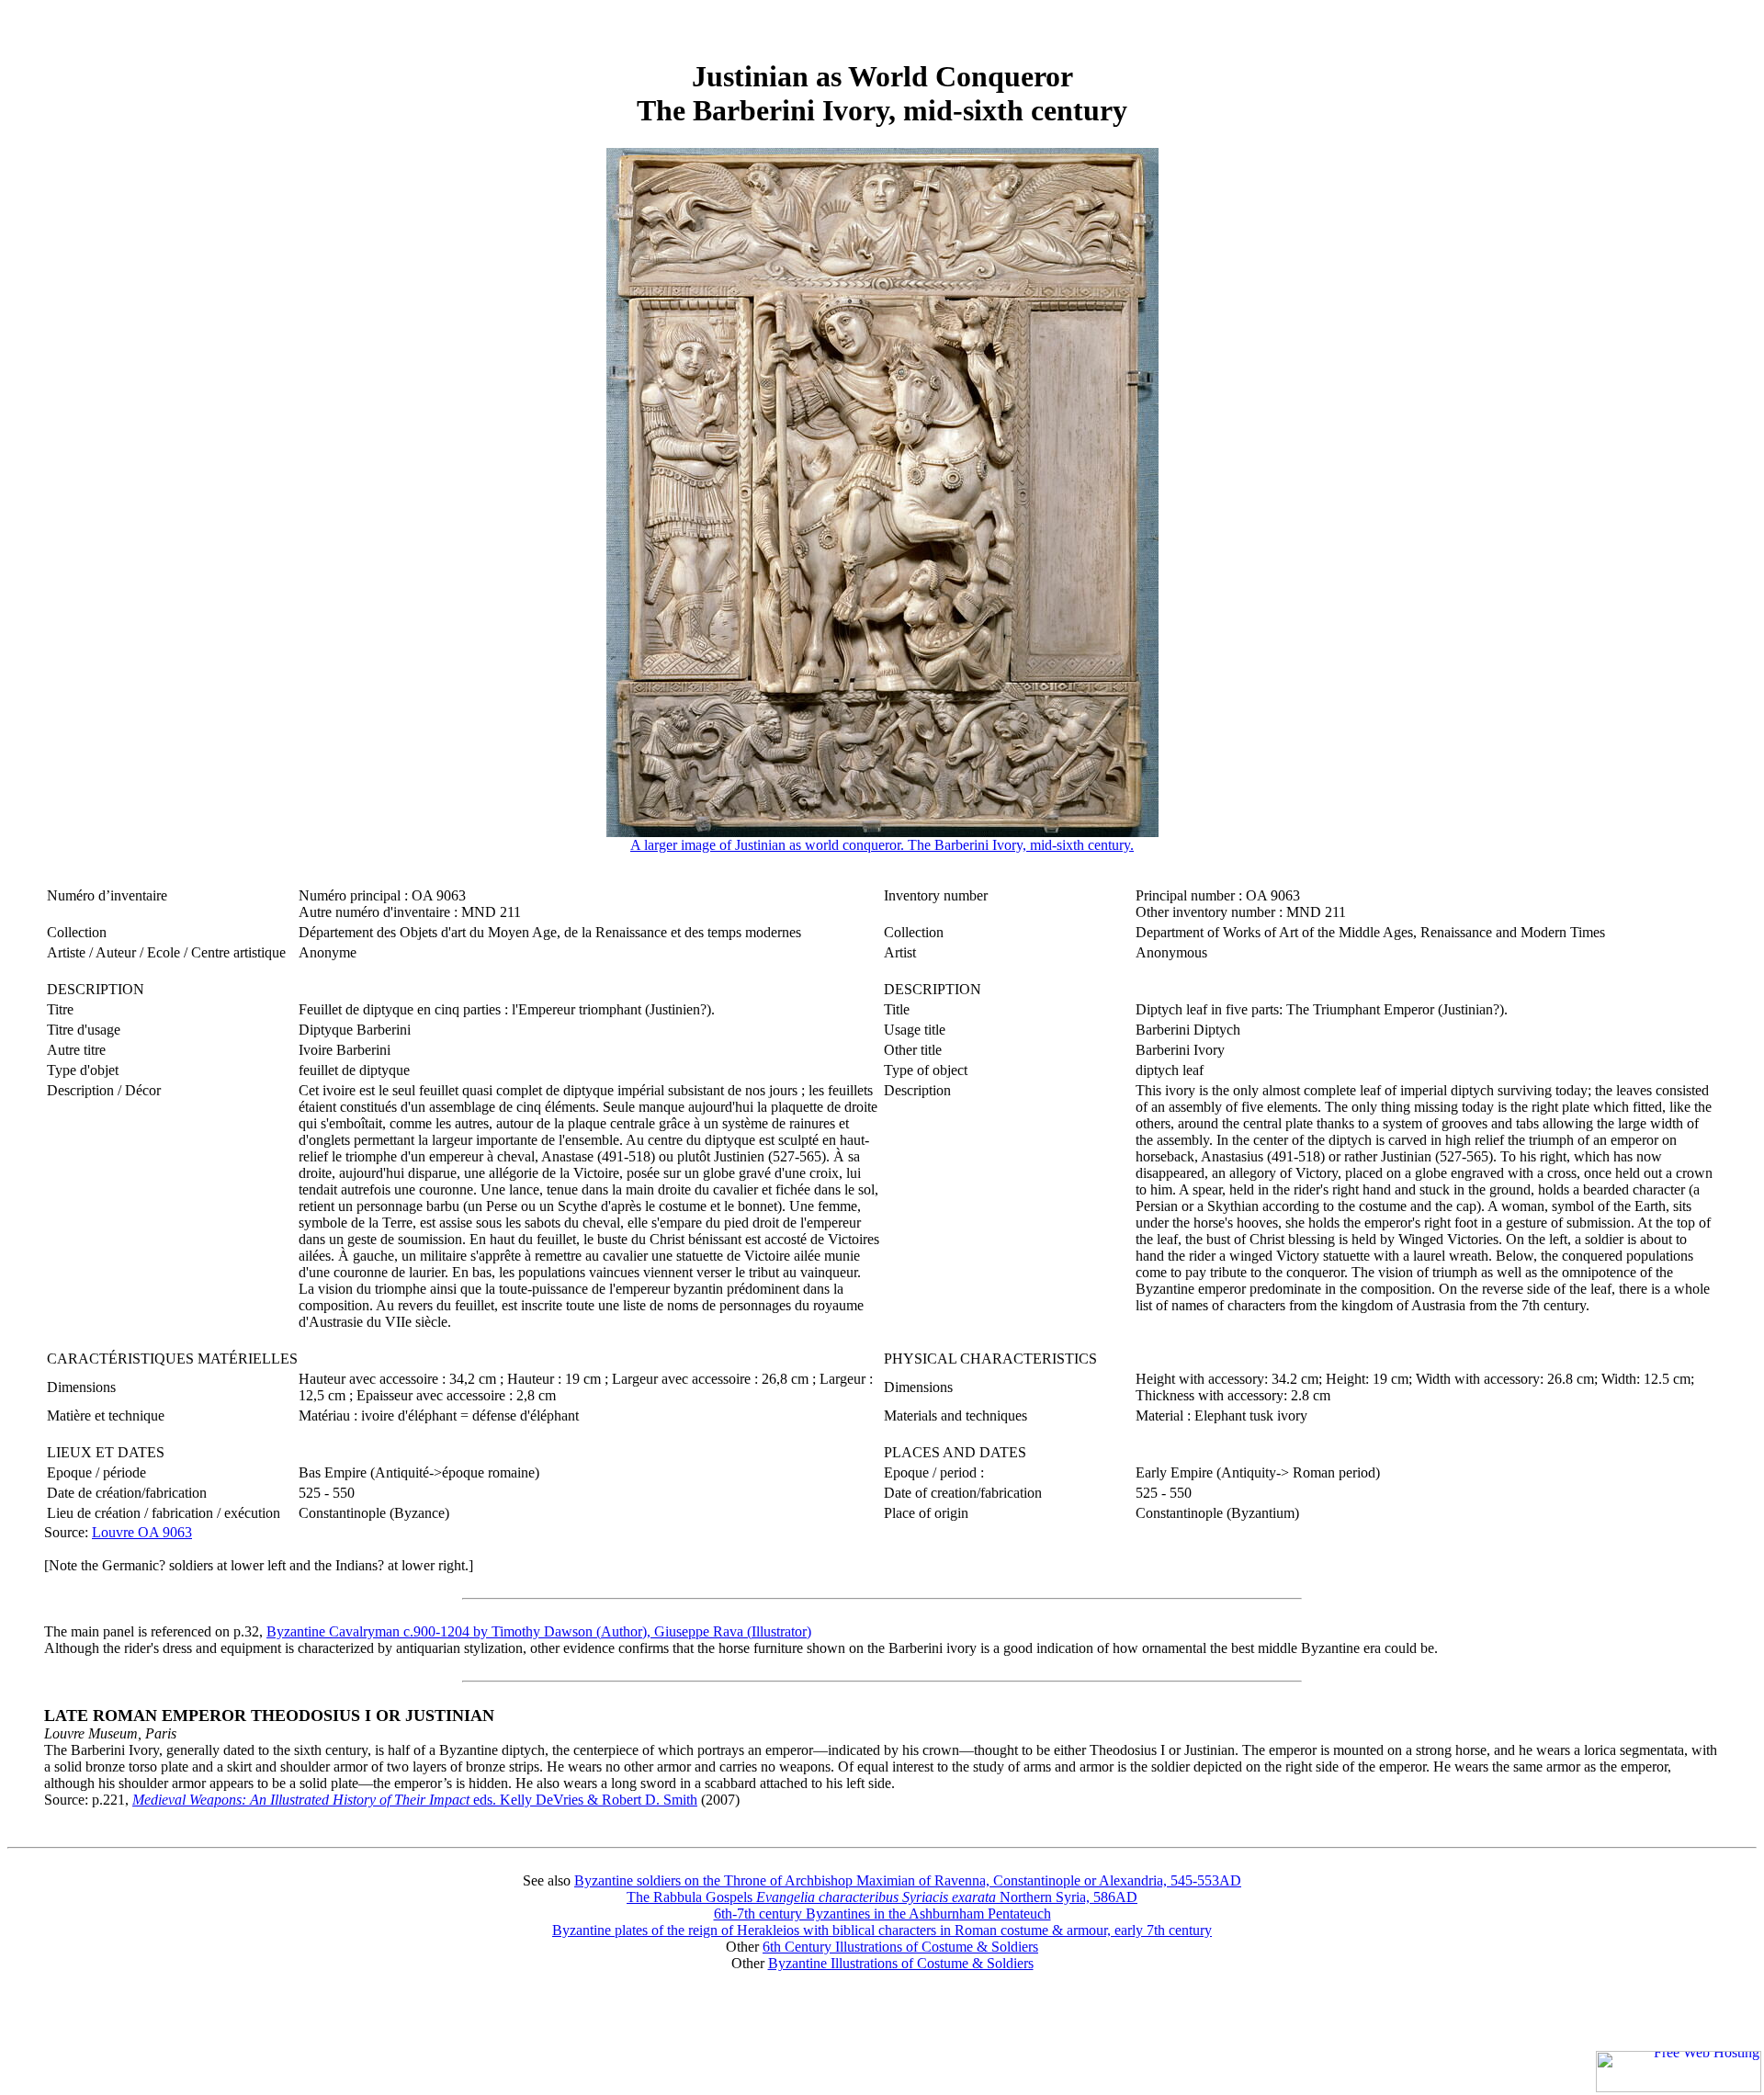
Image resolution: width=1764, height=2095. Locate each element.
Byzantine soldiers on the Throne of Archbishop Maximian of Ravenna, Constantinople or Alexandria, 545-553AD (908, 1880)
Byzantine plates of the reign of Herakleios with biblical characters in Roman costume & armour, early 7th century (882, 1930)
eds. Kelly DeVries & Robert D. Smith (415, 1800)
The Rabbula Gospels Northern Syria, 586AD (882, 1897)
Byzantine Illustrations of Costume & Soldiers (901, 1963)
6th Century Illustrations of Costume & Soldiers (900, 1947)
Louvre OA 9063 (142, 1532)
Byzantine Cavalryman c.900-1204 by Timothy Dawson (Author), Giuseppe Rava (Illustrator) (539, 1631)
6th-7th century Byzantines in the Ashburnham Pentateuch (882, 1914)
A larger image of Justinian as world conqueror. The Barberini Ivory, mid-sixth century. (882, 845)
